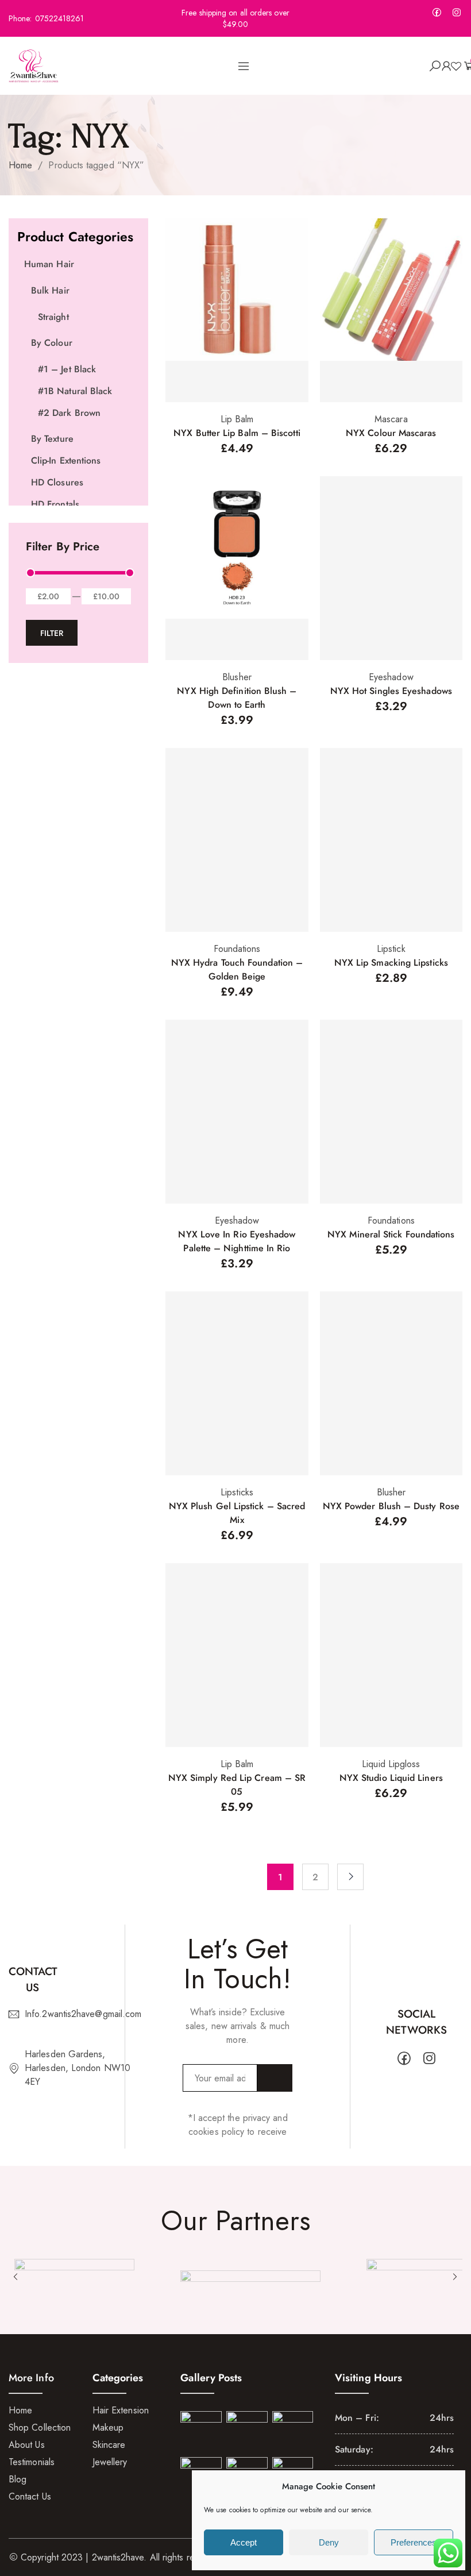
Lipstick (391, 949)
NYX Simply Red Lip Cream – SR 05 (237, 1785)
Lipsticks (237, 1492)
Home (20, 165)
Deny (329, 2542)
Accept (244, 2542)
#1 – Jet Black (67, 369)
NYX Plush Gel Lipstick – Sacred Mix (237, 1513)
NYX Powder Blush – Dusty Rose (391, 1506)
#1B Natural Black (75, 391)
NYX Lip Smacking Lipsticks (391, 963)
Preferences (414, 2542)
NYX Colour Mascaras (391, 433)
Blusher (237, 677)
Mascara (391, 419)
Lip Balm (237, 419)
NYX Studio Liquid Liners (391, 1778)
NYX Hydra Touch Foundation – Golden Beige (237, 969)
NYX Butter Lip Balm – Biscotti (237, 433)
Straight (53, 317)
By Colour (52, 343)
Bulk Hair (50, 290)
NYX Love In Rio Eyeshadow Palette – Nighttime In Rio (237, 1241)
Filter (52, 633)
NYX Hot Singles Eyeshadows (391, 691)
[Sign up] (275, 2078)
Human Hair (49, 264)
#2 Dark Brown (69, 413)
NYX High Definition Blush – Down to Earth (237, 698)
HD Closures (57, 482)
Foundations (237, 949)
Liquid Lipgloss (391, 1764)
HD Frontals (55, 504)
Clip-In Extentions (66, 460)
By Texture (52, 439)
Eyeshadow (391, 677)
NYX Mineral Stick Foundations (391, 1234)
